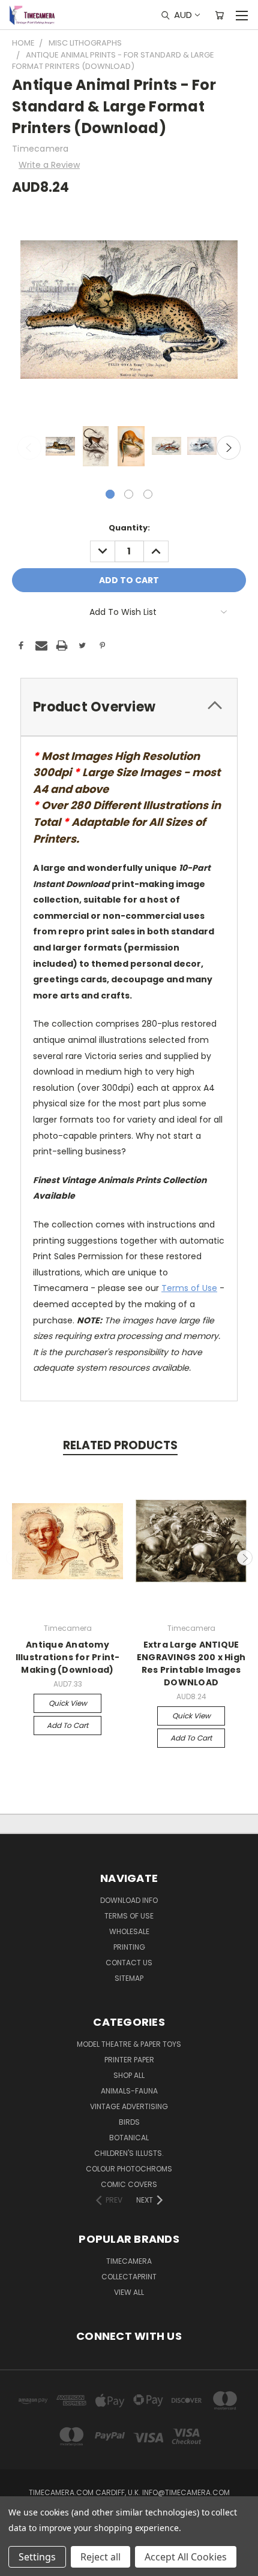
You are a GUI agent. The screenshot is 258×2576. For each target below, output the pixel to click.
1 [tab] (110, 494)
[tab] (129, 707)
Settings (37, 2557)
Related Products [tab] (120, 1445)
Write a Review (49, 165)
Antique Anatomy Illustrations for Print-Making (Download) (68, 1657)
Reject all (100, 2557)
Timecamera (129, 2261)
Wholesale (129, 1931)
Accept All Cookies (186, 2557)
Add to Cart (67, 1725)
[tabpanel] (59, 447)
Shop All (129, 2075)
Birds (129, 2122)
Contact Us (129, 1963)
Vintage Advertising (129, 2106)
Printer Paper (129, 2060)
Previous (29, 448)
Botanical (129, 2138)
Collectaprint (129, 2277)
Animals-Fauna (129, 2091)
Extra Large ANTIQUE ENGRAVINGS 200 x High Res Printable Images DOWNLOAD (191, 1663)
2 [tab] (129, 494)
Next (229, 448)
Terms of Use (189, 1288)
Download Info (129, 1900)
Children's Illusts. (129, 2153)
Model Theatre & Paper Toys (129, 2044)
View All (129, 2292)
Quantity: (129, 528)
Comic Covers (129, 2184)
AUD (183, 15)
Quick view (68, 1703)
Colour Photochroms (129, 2169)
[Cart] (219, 15)
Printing (129, 1947)
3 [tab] (148, 494)
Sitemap (129, 1978)
